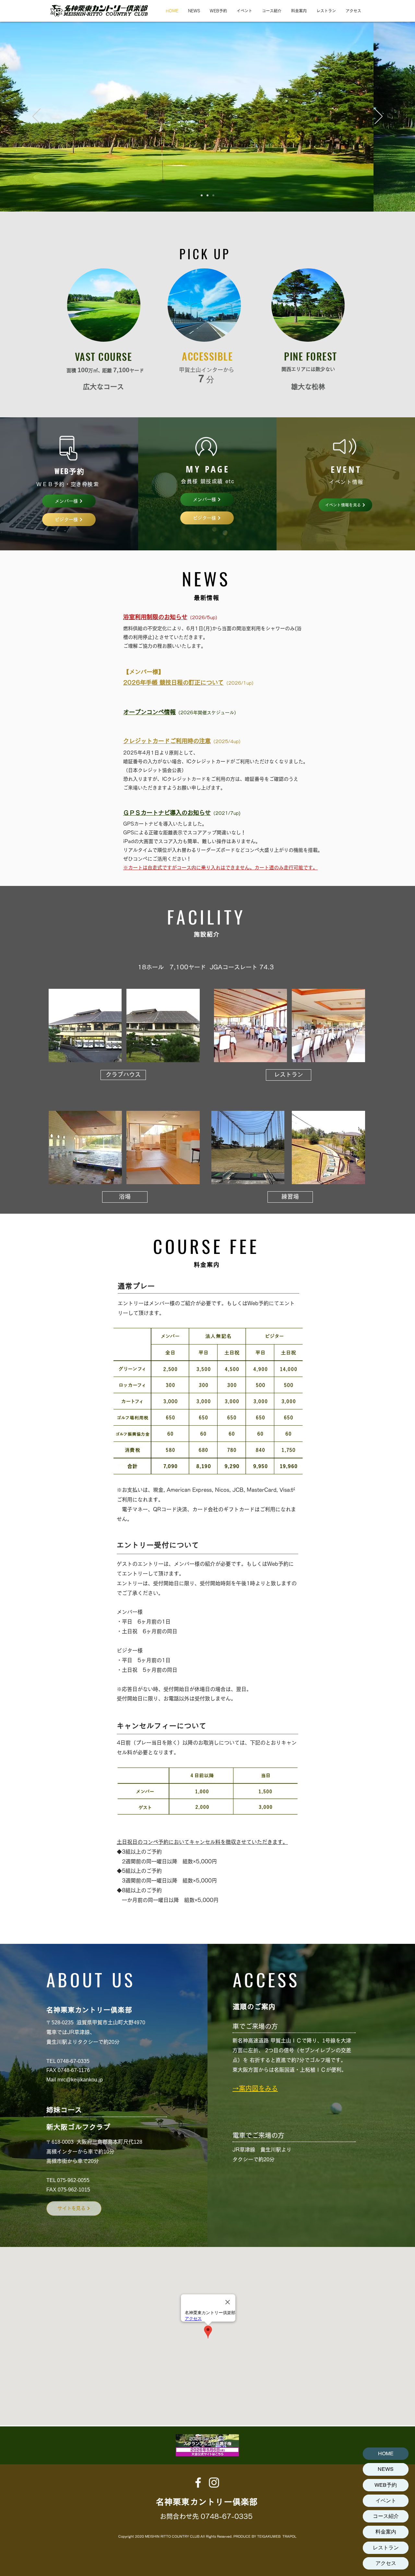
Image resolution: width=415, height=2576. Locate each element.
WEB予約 (386, 2485)
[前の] (36, 117)
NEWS (386, 2469)
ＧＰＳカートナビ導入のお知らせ (167, 813)
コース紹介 (386, 2516)
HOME (386, 2453)
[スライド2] (207, 195)
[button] (207, 1401)
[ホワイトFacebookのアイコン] (198, 2483)
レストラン (386, 2548)
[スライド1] (202, 195)
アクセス (386, 2563)
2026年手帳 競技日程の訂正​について (173, 682)
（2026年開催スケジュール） (207, 713)
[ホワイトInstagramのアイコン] (214, 2483)
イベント (386, 2501)
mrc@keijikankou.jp (80, 2080)
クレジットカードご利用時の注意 (167, 741)
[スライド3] (213, 195)
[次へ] (379, 117)
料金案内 (386, 2532)
